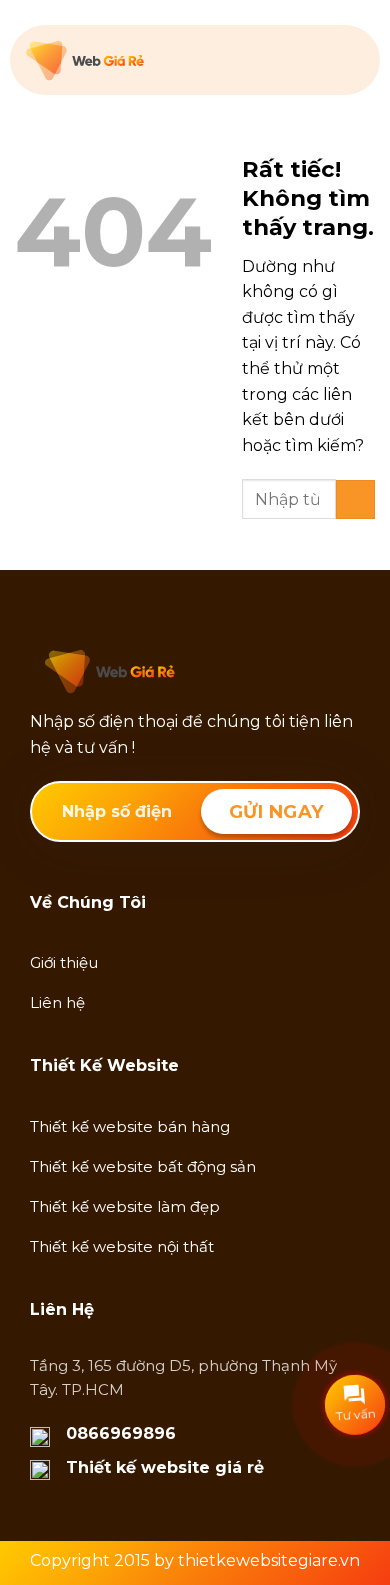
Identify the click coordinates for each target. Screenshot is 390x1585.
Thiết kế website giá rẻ (165, 1467)
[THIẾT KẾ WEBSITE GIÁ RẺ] (126, 61)
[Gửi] (355, 499)
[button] (352, 59)
